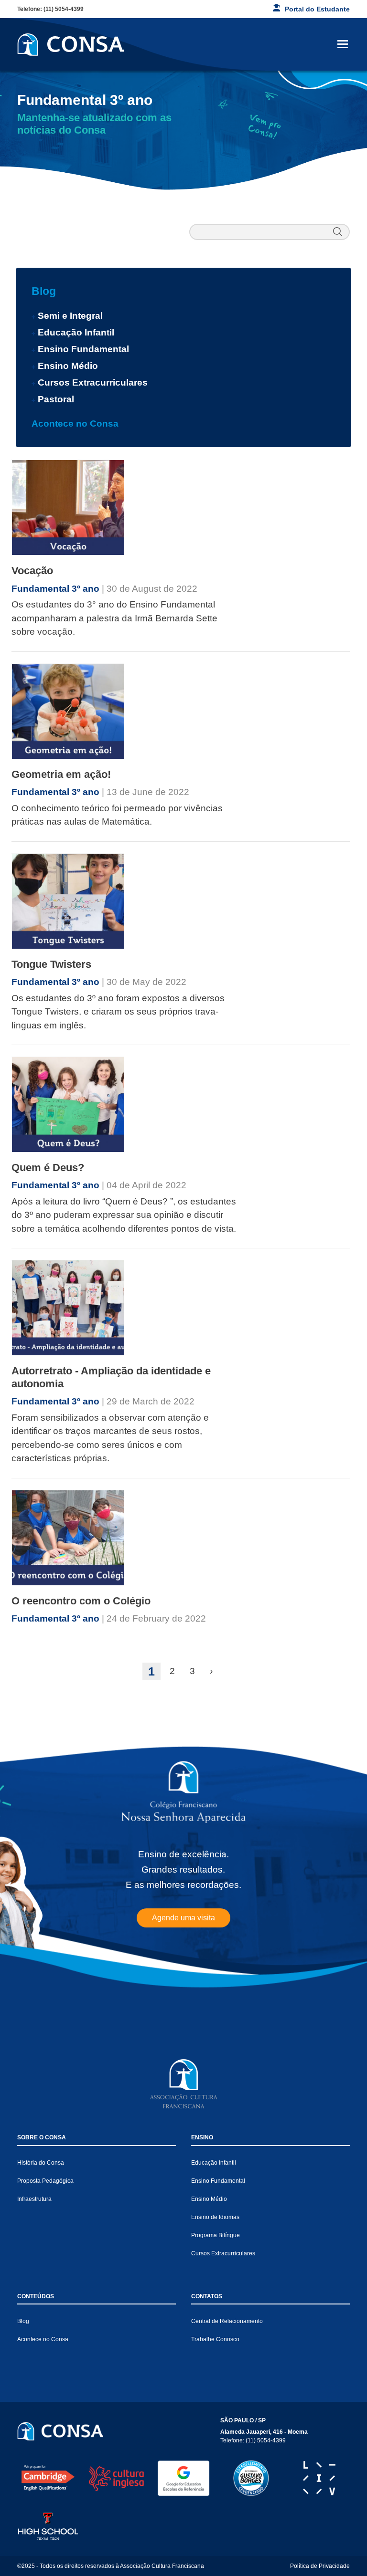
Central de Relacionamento (227, 2321)
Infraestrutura (34, 2199)
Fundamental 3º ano (57, 589)
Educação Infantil (76, 332)
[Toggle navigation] (343, 44)
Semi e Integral (70, 316)
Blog (44, 291)
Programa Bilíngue (216, 2235)
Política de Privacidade (320, 2566)
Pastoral (56, 399)
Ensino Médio (68, 366)
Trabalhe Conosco (215, 2339)
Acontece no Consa (75, 424)
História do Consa (41, 2163)
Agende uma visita (183, 1918)
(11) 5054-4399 (64, 9)
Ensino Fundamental (83, 349)
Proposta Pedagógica (45, 2181)
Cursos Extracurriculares (93, 382)
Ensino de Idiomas (215, 2217)
